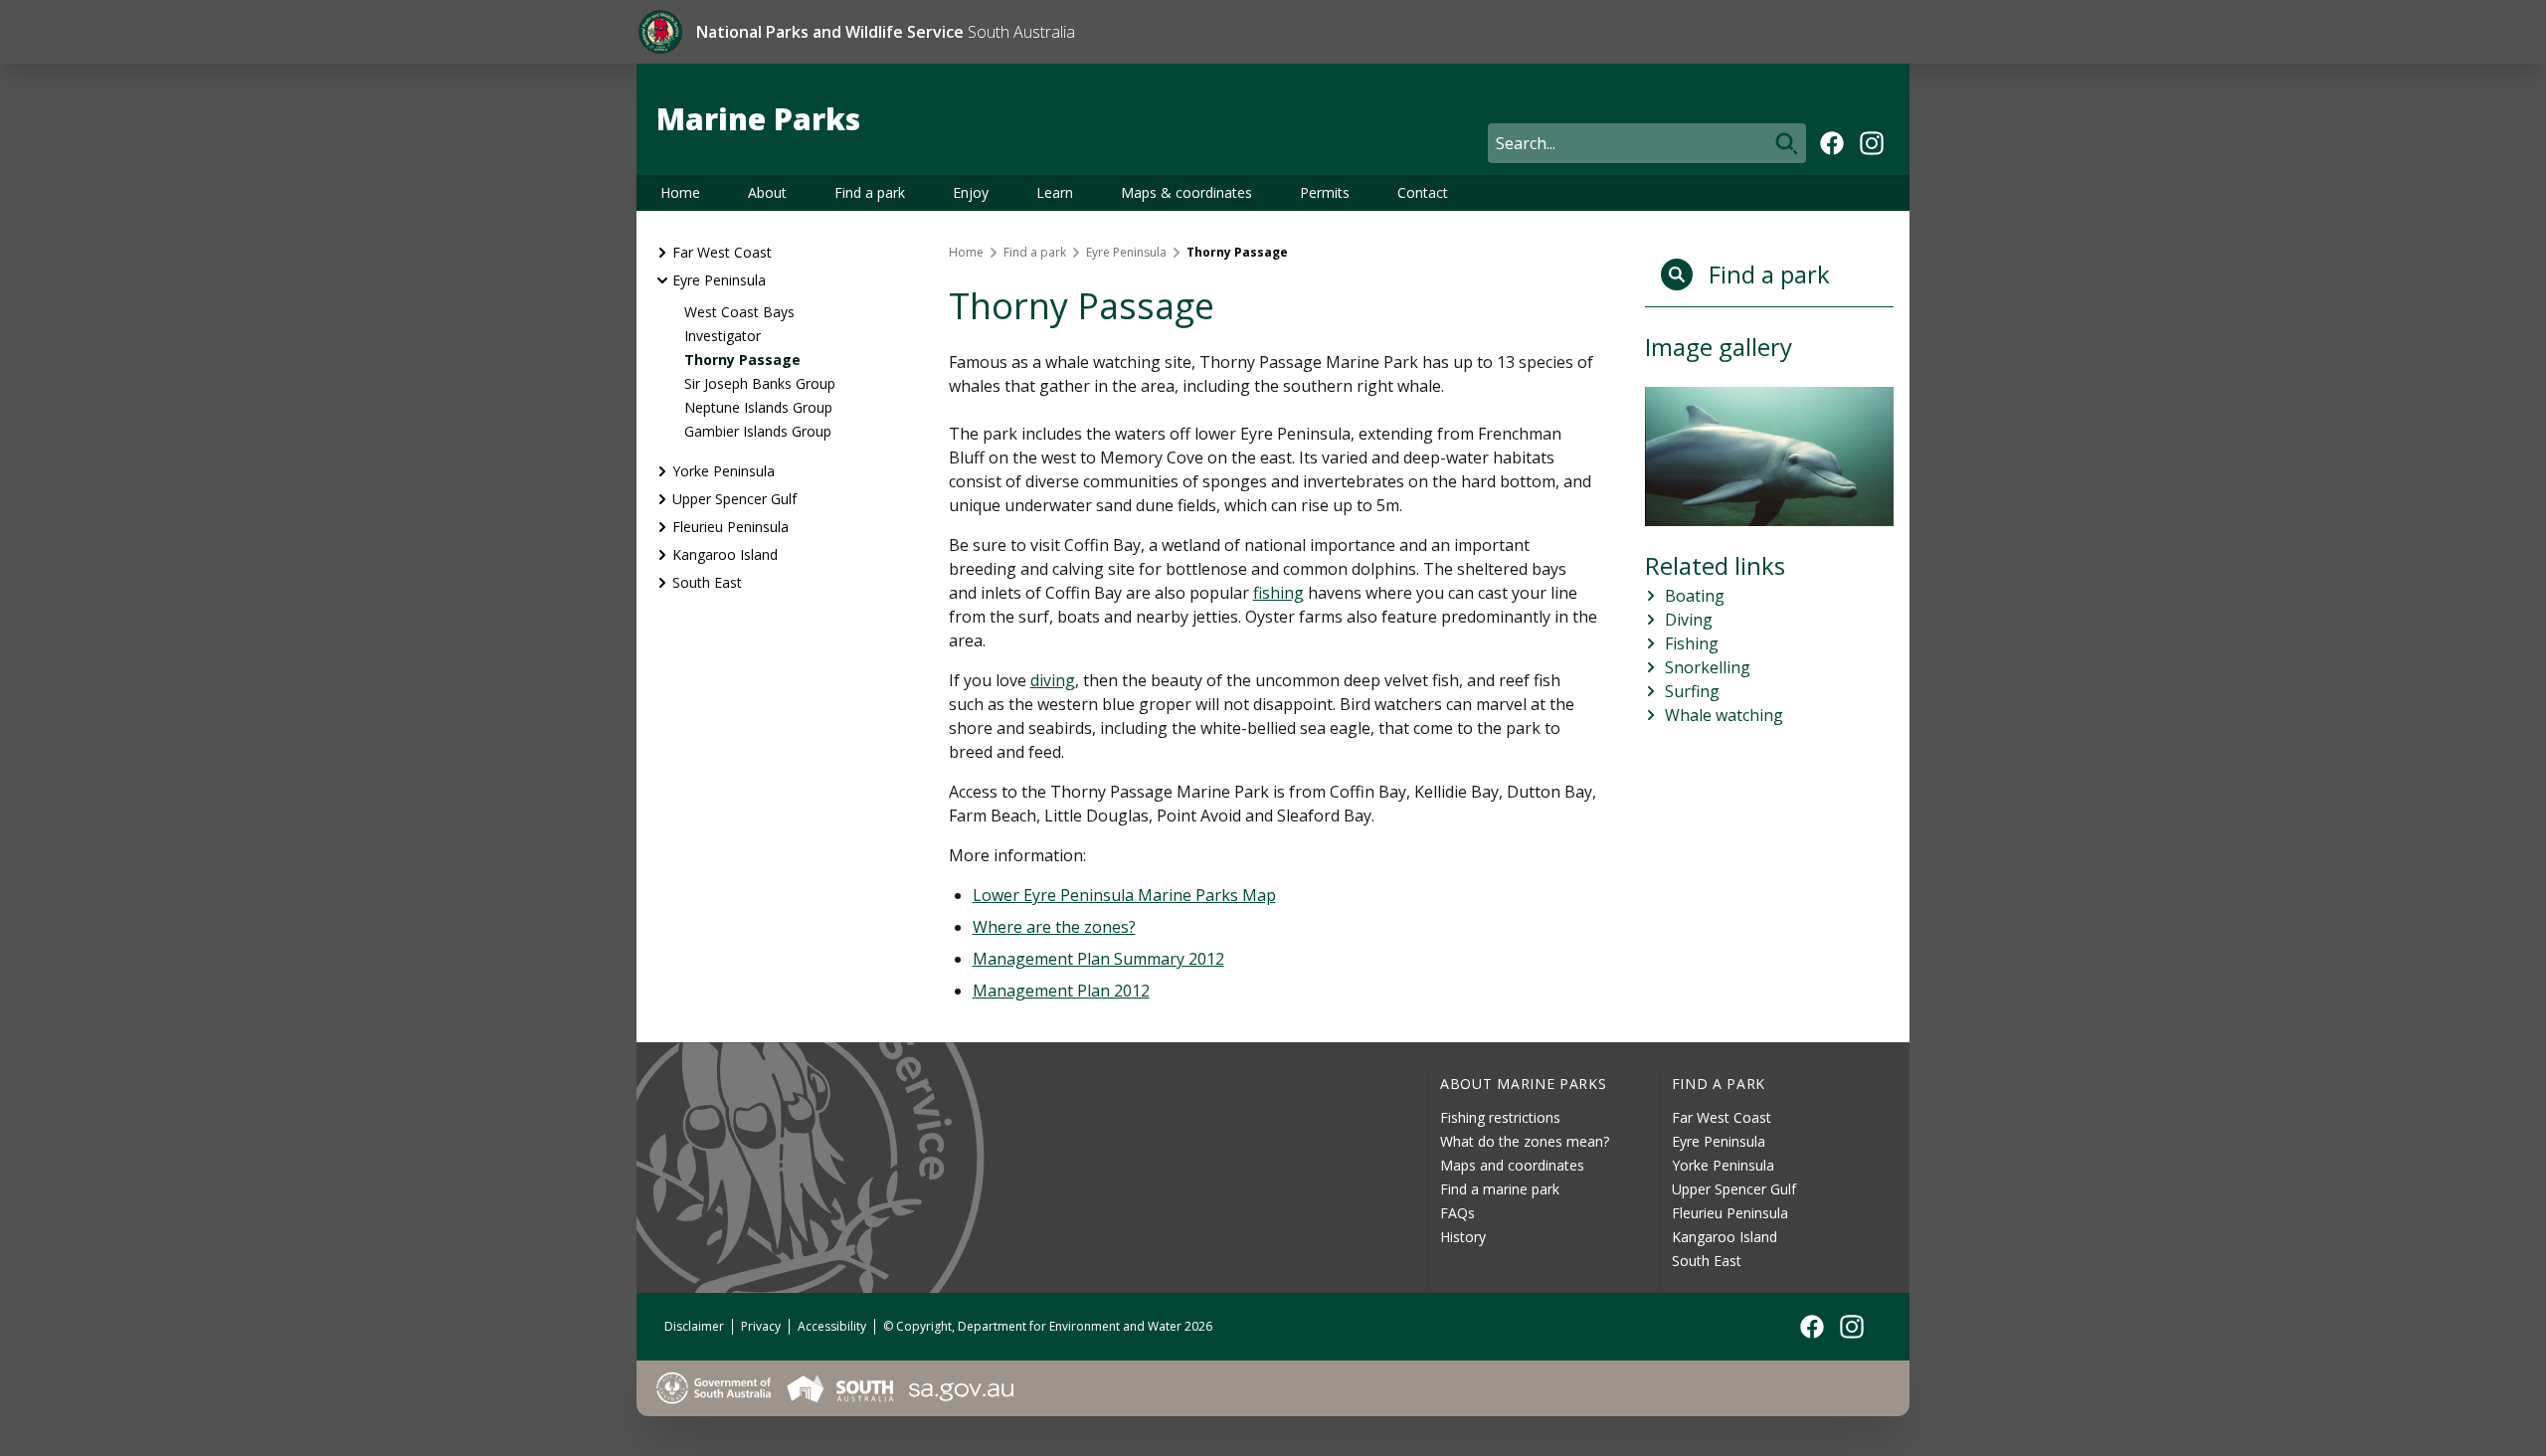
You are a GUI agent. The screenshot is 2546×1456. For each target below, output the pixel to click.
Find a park (870, 192)
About (767, 192)
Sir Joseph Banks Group (760, 383)
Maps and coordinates (1512, 1165)
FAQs (1457, 1213)
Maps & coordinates (1186, 192)
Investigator (723, 336)
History (1463, 1237)
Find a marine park (1500, 1189)
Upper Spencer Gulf (734, 499)
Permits (1325, 192)
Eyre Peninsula (719, 280)
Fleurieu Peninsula (730, 527)
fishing (1278, 593)
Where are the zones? (1054, 927)
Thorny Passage (742, 360)
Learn (1055, 192)
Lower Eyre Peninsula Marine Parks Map (1124, 895)
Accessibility (832, 1326)
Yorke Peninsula (724, 471)
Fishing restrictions (1500, 1117)
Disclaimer (694, 1326)
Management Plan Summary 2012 (1098, 959)
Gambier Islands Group (758, 431)
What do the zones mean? (1525, 1141)
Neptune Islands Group (758, 407)
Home (680, 192)
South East (707, 582)
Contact (1423, 192)
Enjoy (971, 192)
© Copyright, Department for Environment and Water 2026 (1048, 1326)
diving (1053, 680)
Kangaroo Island (725, 554)
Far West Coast (722, 252)
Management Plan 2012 (1061, 991)
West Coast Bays (739, 312)
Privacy (761, 1326)
